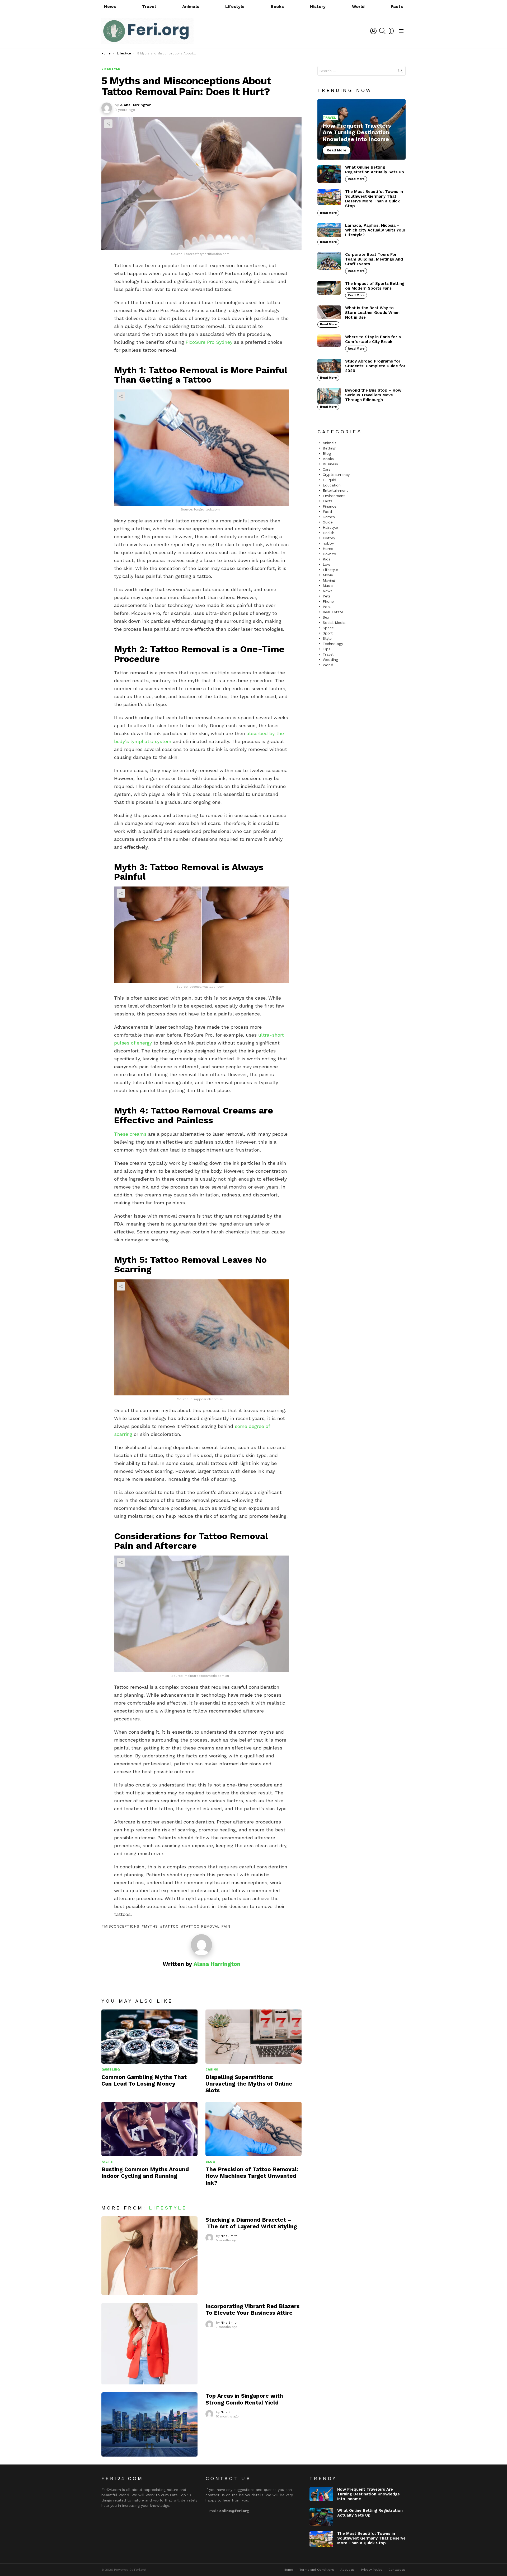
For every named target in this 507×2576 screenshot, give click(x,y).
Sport (328, 633)
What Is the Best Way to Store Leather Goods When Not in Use (372, 313)
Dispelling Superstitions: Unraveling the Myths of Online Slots (249, 2084)
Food (327, 512)
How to (329, 554)
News (110, 6)
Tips (327, 649)
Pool (327, 607)
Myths (151, 1926)
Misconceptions (122, 1926)
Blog (210, 2162)
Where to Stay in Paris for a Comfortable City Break (373, 339)
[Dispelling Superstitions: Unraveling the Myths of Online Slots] (253, 2037)
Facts (397, 6)
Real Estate (333, 612)
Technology (333, 644)
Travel (149, 6)
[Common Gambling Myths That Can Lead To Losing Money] (149, 2037)
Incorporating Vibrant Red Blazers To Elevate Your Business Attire (252, 2309)
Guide (328, 522)
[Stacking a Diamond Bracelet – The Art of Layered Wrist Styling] (149, 2256)
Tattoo (170, 1926)
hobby (328, 543)
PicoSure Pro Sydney (209, 342)
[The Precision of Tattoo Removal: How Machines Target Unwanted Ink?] (253, 2129)
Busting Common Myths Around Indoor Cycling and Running (145, 2173)
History (318, 6)
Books (277, 6)
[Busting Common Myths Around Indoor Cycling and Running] (149, 2129)
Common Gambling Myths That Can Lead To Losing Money (144, 2080)
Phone (328, 601)
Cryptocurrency (336, 475)
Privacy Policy (372, 2570)
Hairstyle (330, 527)
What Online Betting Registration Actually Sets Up (375, 170)
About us (348, 2570)
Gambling (111, 2069)
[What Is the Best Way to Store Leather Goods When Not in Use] (329, 312)
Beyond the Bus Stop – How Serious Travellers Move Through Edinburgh (373, 395)
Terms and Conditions (317, 2570)
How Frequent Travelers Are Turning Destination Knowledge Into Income (368, 2494)
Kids (327, 559)
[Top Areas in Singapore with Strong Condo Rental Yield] (149, 2424)
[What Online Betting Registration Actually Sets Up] (329, 174)
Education (332, 485)
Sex (326, 617)
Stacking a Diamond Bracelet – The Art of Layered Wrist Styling (251, 2223)
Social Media (334, 623)
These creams (130, 1134)
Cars (327, 469)
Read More (356, 179)
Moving (329, 580)
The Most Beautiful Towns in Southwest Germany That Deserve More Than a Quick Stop (374, 199)
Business (330, 464)
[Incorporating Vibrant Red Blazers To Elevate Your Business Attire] (149, 2344)
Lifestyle (235, 6)
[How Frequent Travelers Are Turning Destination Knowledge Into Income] (362, 129)
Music (328, 586)
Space (328, 628)
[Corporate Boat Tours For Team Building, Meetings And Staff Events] (329, 261)
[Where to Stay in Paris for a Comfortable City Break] (329, 341)
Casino (212, 2069)
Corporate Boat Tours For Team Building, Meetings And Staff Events (374, 259)
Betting (329, 448)
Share (108, 124)
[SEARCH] (382, 31)
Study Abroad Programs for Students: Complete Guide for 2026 (375, 366)
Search (400, 72)
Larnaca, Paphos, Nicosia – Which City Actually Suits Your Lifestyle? (375, 230)
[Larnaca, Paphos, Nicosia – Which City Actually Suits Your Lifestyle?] (329, 230)
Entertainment (335, 490)
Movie (328, 575)
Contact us (397, 2570)
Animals (191, 6)
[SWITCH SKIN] (391, 31)
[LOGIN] (373, 31)
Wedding (330, 660)
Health (328, 533)
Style (327, 638)
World (358, 6)
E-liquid (329, 480)
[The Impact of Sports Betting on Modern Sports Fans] (329, 288)
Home (328, 549)
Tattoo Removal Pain (207, 1926)
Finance (330, 506)
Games (329, 517)
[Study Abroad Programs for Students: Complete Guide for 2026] (329, 366)
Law (327, 564)
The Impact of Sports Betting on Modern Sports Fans (375, 286)
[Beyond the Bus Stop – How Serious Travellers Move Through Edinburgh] (329, 396)
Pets (327, 596)
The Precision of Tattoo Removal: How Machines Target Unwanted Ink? (252, 2176)
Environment (334, 496)
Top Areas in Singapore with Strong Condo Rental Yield (244, 2399)
